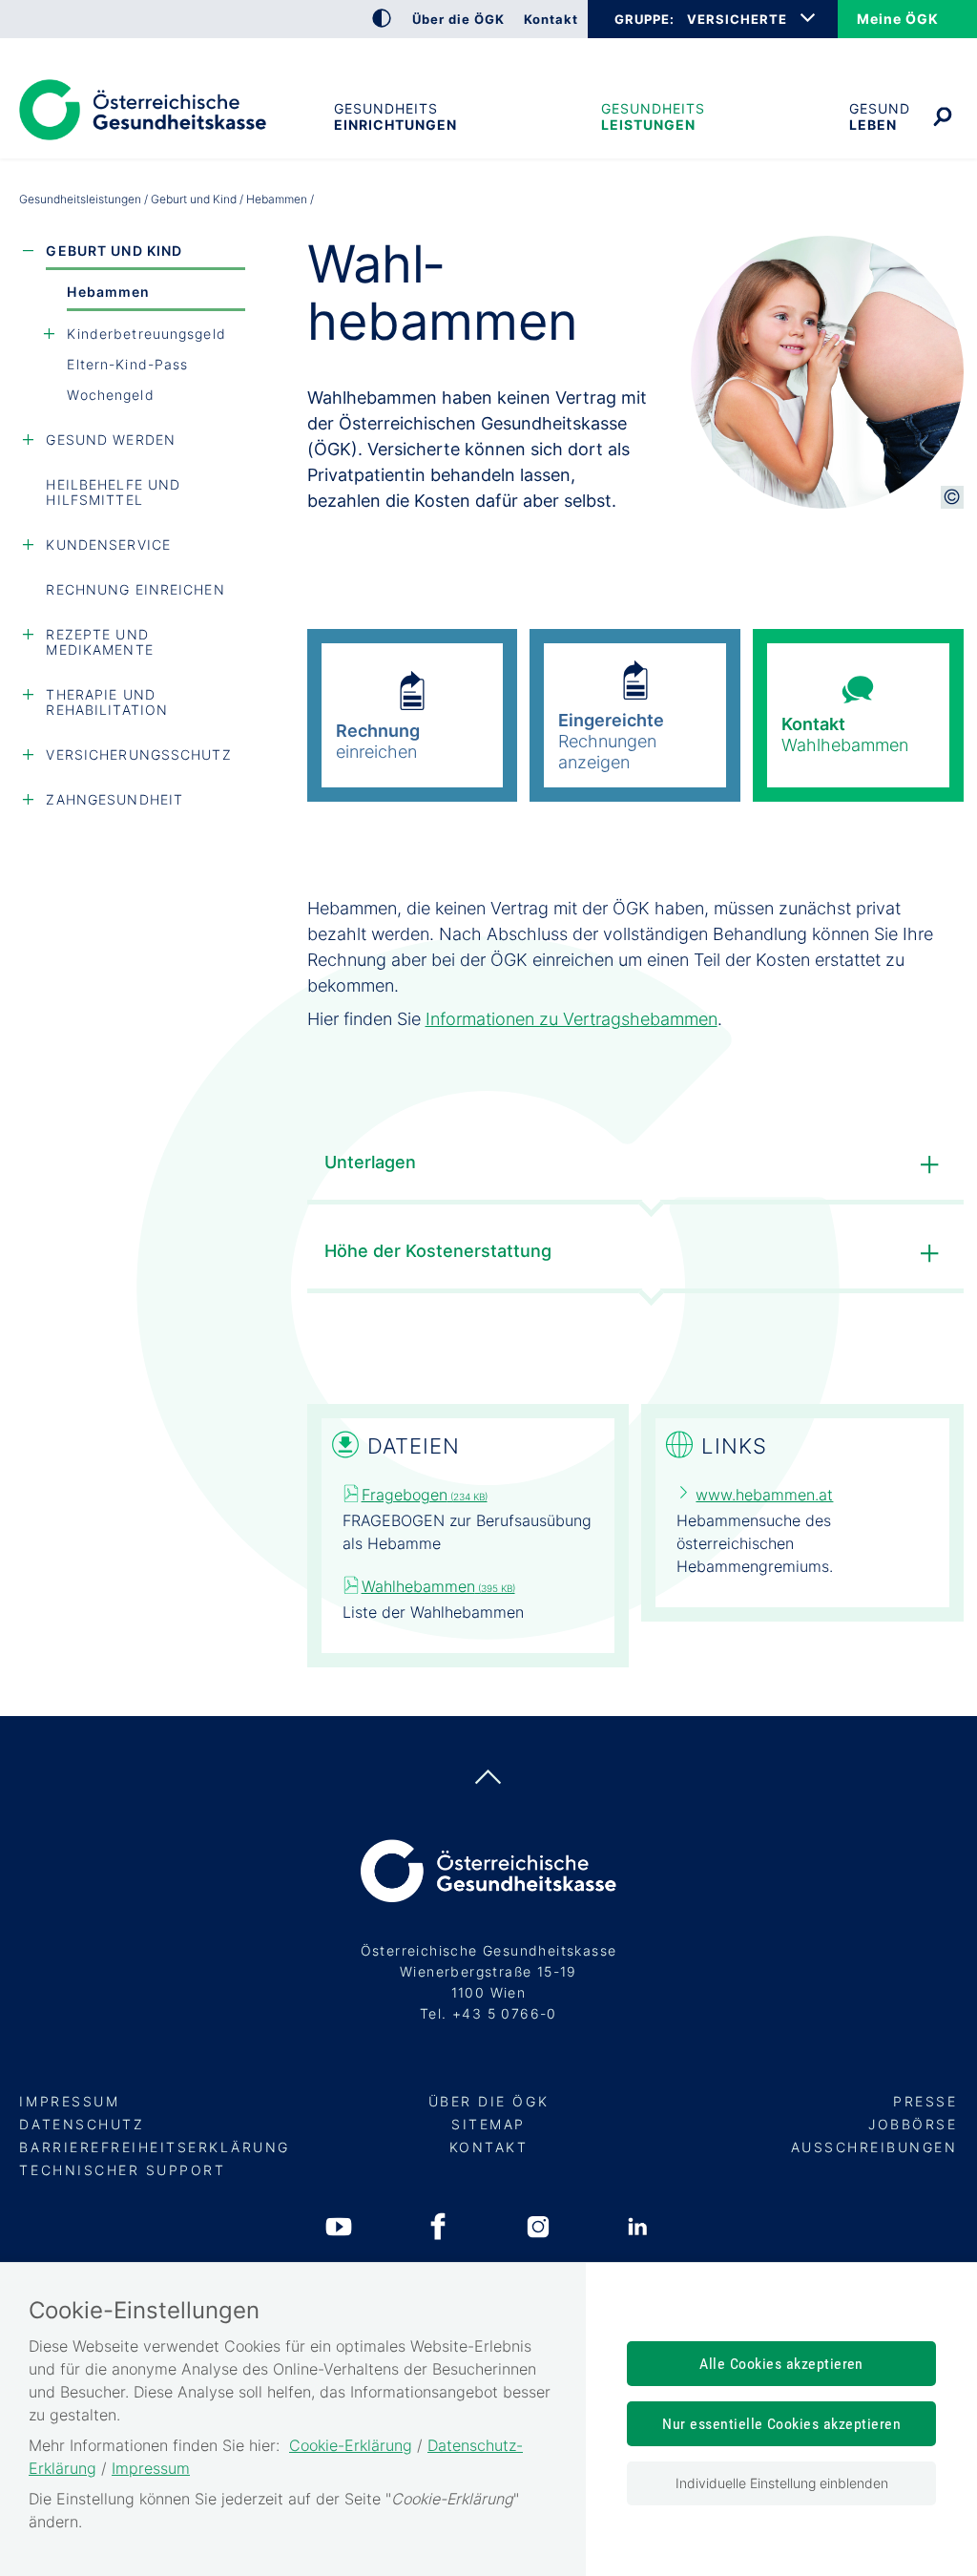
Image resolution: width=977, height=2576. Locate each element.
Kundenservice (108, 545)
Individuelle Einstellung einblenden (782, 2483)
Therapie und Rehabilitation (107, 702)
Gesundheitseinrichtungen (395, 116)
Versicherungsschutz (138, 754)
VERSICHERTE (737, 19)
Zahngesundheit (114, 799)
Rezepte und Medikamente (99, 642)
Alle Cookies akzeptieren (781, 2364)
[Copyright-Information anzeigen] (952, 497)
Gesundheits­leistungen (653, 116)
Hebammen (108, 292)
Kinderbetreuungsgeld (146, 334)
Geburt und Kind (194, 199)
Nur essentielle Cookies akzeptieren (781, 2424)
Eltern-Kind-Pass (127, 364)
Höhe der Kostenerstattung (438, 1251)
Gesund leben (880, 116)
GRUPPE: (644, 19)
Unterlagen (370, 1162)
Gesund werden (111, 440)
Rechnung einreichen (135, 589)
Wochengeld (110, 395)
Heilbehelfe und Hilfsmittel (113, 492)
